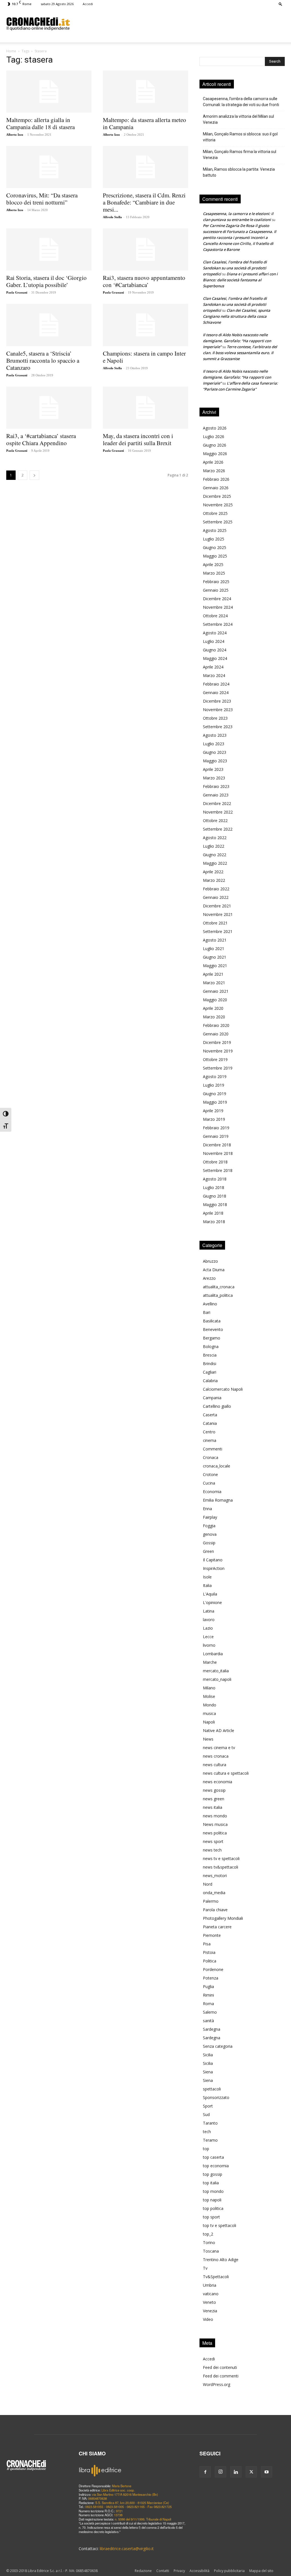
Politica (210, 1961)
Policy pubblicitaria (229, 2571)
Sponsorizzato (216, 2097)
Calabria (210, 1381)
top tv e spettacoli (220, 2225)
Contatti (163, 2571)
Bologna (211, 1346)
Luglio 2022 (214, 846)
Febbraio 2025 (216, 582)
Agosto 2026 (215, 428)
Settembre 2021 (218, 931)
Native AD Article (219, 1730)
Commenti (213, 1449)
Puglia (208, 1986)
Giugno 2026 (215, 445)
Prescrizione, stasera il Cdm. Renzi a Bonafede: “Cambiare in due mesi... (144, 202)
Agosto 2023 (215, 735)
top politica (213, 2208)
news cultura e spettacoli (226, 1773)
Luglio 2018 (214, 1187)
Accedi (88, 4)
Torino (209, 2242)
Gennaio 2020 (216, 1034)
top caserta (213, 2157)
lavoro (209, 1620)
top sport (211, 2217)
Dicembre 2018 (217, 1145)
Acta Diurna (214, 1270)
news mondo (215, 1816)
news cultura (215, 1765)
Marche (210, 1662)
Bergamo (212, 1338)
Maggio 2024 (215, 658)
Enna (207, 1509)
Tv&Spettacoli (216, 2277)
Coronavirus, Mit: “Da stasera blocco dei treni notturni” (42, 199)
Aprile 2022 (213, 872)
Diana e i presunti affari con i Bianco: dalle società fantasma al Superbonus (240, 280)
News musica (215, 1824)
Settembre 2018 (218, 1170)
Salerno (210, 2012)
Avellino (210, 1304)
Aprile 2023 (213, 769)
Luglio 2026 (214, 436)
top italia (211, 2183)
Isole (207, 1577)
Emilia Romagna (218, 1500)
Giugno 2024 (215, 650)
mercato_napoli (217, 1679)
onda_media (214, 1893)
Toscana (211, 2251)
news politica (215, 1833)
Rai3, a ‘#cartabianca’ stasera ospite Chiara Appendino (41, 439)
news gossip (214, 1790)
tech (207, 2132)
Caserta (210, 1415)
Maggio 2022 (215, 863)
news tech (212, 1850)
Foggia (209, 1526)
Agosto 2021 (215, 940)
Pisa (207, 1944)
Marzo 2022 (214, 880)
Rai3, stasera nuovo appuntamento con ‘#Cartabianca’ (144, 281)
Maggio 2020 (215, 1000)
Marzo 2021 (214, 983)
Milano (209, 1688)
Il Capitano (213, 1560)
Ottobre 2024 (215, 616)
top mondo (213, 2191)
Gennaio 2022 (216, 897)
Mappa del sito (261, 2571)
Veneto (209, 2302)
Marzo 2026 (214, 471)
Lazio (208, 1628)
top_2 (208, 2234)
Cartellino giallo (217, 1406)
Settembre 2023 (218, 727)
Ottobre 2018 (215, 1162)
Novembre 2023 (218, 710)
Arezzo (209, 1278)
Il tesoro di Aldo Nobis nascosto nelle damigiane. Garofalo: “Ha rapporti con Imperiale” (237, 341)
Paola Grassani (17, 292)
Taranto (210, 2123)
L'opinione (212, 1602)
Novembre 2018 (218, 1153)
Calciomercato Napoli (223, 1389)
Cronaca (211, 1457)
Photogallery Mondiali (223, 1918)
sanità (208, 2021)
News (208, 1739)
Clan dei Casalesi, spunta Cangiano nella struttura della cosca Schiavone (237, 316)
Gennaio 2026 (216, 488)
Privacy (179, 2571)
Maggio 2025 (215, 556)
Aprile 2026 (213, 462)
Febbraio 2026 (216, 479)
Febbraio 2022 (216, 889)
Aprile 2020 (213, 1008)
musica (209, 1713)
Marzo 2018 (214, 1222)
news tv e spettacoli (221, 1858)
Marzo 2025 (214, 573)
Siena (208, 2072)
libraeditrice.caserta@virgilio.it (127, 2549)
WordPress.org (217, 2384)
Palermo (211, 1901)
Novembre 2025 (218, 505)
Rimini (208, 1995)
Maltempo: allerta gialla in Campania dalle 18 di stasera (40, 123)
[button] (280, 4)
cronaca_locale (217, 1466)
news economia (218, 1782)
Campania (212, 1398)
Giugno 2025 (215, 547)
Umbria (210, 2285)
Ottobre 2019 (215, 1059)
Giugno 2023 (215, 752)
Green (208, 1551)
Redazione (143, 2571)
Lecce (208, 1637)
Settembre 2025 (218, 522)
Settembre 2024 (218, 624)
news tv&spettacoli (221, 1867)
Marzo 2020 (214, 1017)
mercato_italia (216, 1671)
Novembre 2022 (218, 812)
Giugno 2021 (215, 957)
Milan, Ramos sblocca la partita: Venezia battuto (239, 172)
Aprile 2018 (213, 1213)
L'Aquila (210, 1594)
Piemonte (212, 1935)
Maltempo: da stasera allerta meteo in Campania (145, 123)
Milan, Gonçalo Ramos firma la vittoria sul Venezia (240, 155)
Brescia (210, 1355)
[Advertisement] (181, 24)
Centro (209, 1432)
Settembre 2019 (218, 1068)
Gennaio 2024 (216, 692)
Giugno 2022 (215, 855)
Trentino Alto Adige (221, 2260)
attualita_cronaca (219, 1287)
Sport (208, 2106)
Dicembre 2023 (217, 701)
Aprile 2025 (213, 564)
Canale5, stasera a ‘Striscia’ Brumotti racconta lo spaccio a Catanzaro (43, 360)
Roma (208, 2004)
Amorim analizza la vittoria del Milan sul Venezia (238, 119)
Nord (208, 1884)
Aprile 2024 (213, 667)
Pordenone (213, 1969)
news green (214, 1799)
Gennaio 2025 (216, 590)
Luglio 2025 (214, 539)
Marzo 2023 (214, 778)
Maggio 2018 (215, 1205)
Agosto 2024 (215, 633)
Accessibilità (199, 2571)
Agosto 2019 (215, 1077)
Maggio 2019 (215, 1102)
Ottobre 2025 (215, 513)
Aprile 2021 (213, 974)
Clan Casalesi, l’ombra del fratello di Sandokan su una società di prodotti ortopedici (235, 268)
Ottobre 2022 (215, 821)
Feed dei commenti (221, 2376)
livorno (209, 1645)
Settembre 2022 (218, 829)
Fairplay (210, 1517)
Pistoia (209, 1952)
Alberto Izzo (15, 135)
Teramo (210, 2140)
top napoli (212, 2200)
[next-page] (34, 475)
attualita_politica (218, 1295)
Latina (209, 1611)
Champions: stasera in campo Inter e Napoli (144, 357)
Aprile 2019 (213, 1111)
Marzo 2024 (214, 675)
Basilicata (212, 1321)
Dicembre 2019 (217, 1042)
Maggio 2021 (215, 966)
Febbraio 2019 (216, 1128)
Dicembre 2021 (217, 906)
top (206, 2149)
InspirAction (214, 1568)
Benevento (213, 1329)
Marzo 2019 (214, 1119)
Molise (209, 1696)
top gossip (213, 2174)
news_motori (215, 1876)
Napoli (209, 1722)
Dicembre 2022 (217, 803)
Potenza (211, 1978)
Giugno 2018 (215, 1196)
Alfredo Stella (112, 217)
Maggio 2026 (215, 454)
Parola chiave (215, 1910)
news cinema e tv (219, 1748)
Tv (205, 2268)
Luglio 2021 (214, 949)
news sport (213, 1841)
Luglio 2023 (214, 744)
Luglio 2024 (214, 641)
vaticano (211, 2294)
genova (210, 1534)
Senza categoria (218, 2046)
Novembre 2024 (218, 607)
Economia (212, 1492)
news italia (213, 1807)
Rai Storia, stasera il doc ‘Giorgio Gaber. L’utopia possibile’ (46, 281)
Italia (207, 1585)
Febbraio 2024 (216, 684)
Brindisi (210, 1364)
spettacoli (212, 2089)
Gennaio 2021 (216, 991)
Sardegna (212, 2029)
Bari (207, 1312)
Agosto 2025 (215, 530)
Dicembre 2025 (217, 496)
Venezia (210, 2311)
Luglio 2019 (214, 1085)
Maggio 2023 (215, 761)
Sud (206, 2114)
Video (208, 2319)
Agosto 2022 (215, 838)
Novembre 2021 (218, 914)
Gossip (209, 1543)
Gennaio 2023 (216, 795)
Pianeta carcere (217, 1927)
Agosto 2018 (215, 1179)
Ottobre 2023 (215, 718)
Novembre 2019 (218, 1051)
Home (11, 51)
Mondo (210, 1705)
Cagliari (210, 1372)
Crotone (210, 1474)
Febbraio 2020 (216, 1025)
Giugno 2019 (215, 1094)
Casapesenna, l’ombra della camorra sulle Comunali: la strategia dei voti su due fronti (241, 102)
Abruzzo (210, 1261)
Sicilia (208, 2055)
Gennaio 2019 (216, 1136)
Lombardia (213, 1654)
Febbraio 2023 (216, 786)
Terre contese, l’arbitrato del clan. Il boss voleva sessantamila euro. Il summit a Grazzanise (240, 353)
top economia (216, 2166)
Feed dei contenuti (220, 2367)
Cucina (209, 1483)
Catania (210, 1423)
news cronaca (216, 1756)
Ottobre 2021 (215, 923)
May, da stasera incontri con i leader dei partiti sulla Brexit (138, 439)
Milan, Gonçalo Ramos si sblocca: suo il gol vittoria (240, 137)
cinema (210, 1440)
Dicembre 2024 (217, 599)
